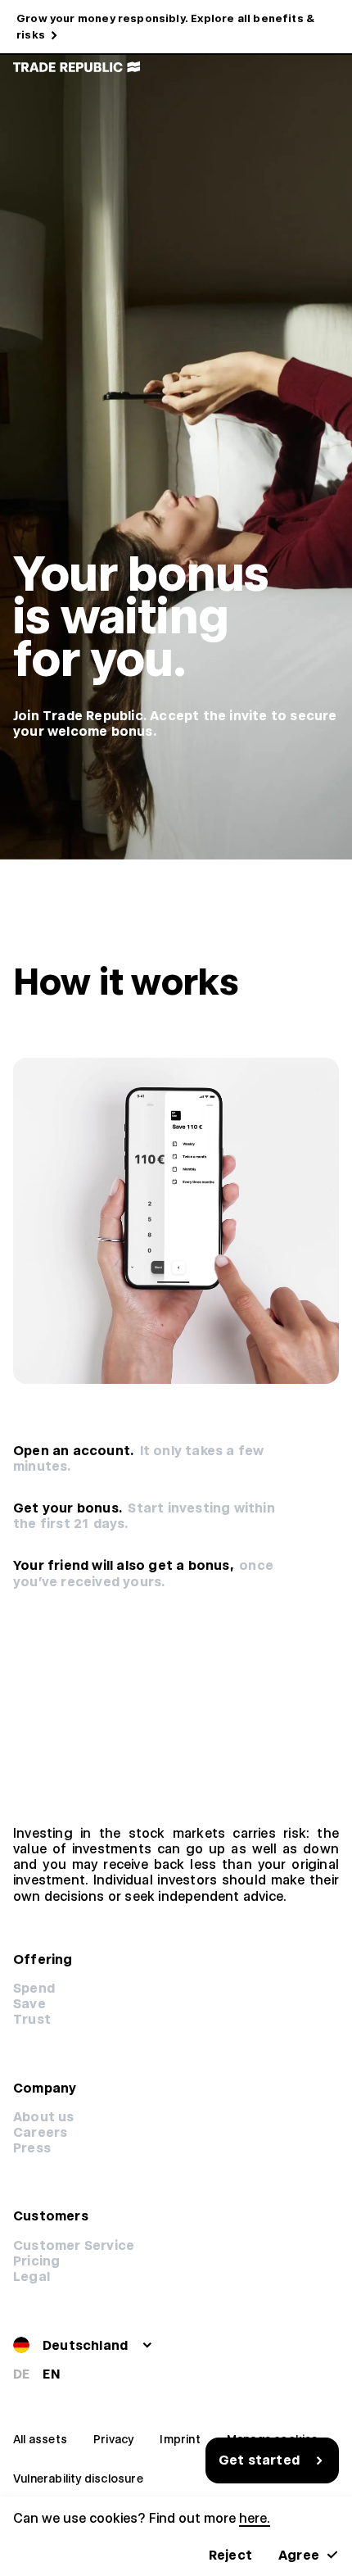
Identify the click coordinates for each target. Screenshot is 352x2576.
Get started (259, 2460)
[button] (36, 2261)
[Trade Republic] (77, 67)
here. (255, 2518)
